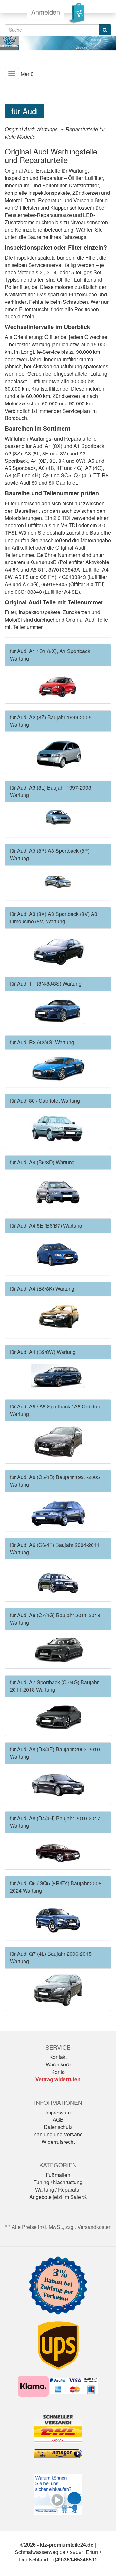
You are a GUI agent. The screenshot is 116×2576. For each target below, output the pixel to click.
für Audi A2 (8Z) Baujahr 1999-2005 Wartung (51, 721)
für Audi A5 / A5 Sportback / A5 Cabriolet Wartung (56, 1410)
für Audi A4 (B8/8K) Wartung (42, 1289)
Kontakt (58, 2057)
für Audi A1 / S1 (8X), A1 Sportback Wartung (50, 655)
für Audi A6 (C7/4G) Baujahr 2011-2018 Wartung (55, 1619)
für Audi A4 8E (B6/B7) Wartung (46, 1225)
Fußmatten (58, 2175)
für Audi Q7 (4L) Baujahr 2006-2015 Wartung (51, 1957)
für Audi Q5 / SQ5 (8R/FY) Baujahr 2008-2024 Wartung (57, 1887)
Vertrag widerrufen (58, 2079)
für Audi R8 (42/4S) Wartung (42, 1042)
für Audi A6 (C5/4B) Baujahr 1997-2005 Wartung (55, 1481)
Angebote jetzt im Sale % (58, 2197)
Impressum (58, 2112)
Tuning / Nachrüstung (58, 2182)
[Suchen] (105, 30)
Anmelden (46, 12)
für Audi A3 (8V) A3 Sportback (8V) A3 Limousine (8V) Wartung (54, 918)
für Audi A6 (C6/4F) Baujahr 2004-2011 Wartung (55, 1548)
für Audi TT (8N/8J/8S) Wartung (46, 984)
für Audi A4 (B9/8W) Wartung (43, 1352)
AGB (58, 2119)
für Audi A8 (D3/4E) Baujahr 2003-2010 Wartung (55, 1753)
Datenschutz (58, 2127)
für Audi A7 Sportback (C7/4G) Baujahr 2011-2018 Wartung (54, 1686)
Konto (58, 2072)
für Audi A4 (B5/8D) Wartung (42, 1162)
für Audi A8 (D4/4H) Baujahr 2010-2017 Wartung (55, 1822)
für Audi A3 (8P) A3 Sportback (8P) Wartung (50, 854)
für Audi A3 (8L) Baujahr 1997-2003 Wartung (51, 791)
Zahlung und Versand (58, 2134)
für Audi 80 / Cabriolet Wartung (45, 1101)
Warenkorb (58, 2064)
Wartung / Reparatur (58, 2189)
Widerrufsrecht (58, 2142)
